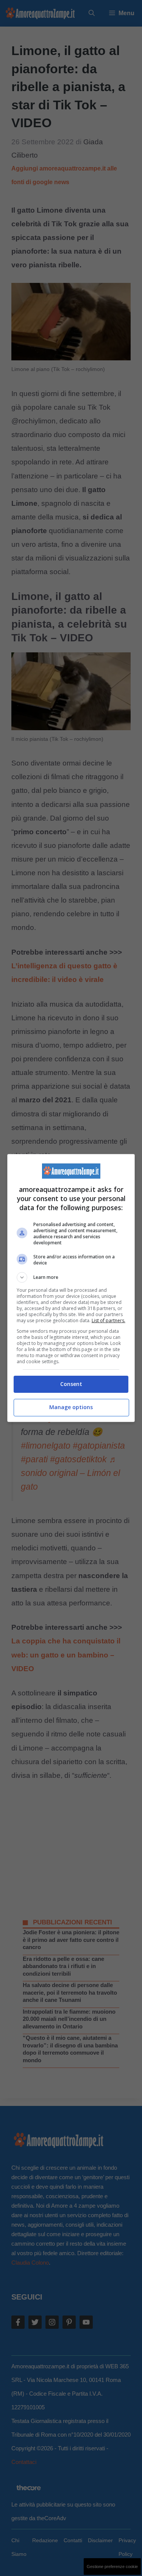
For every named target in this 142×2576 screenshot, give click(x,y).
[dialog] (71, 1288)
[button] (71, 1277)
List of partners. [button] (108, 1320)
